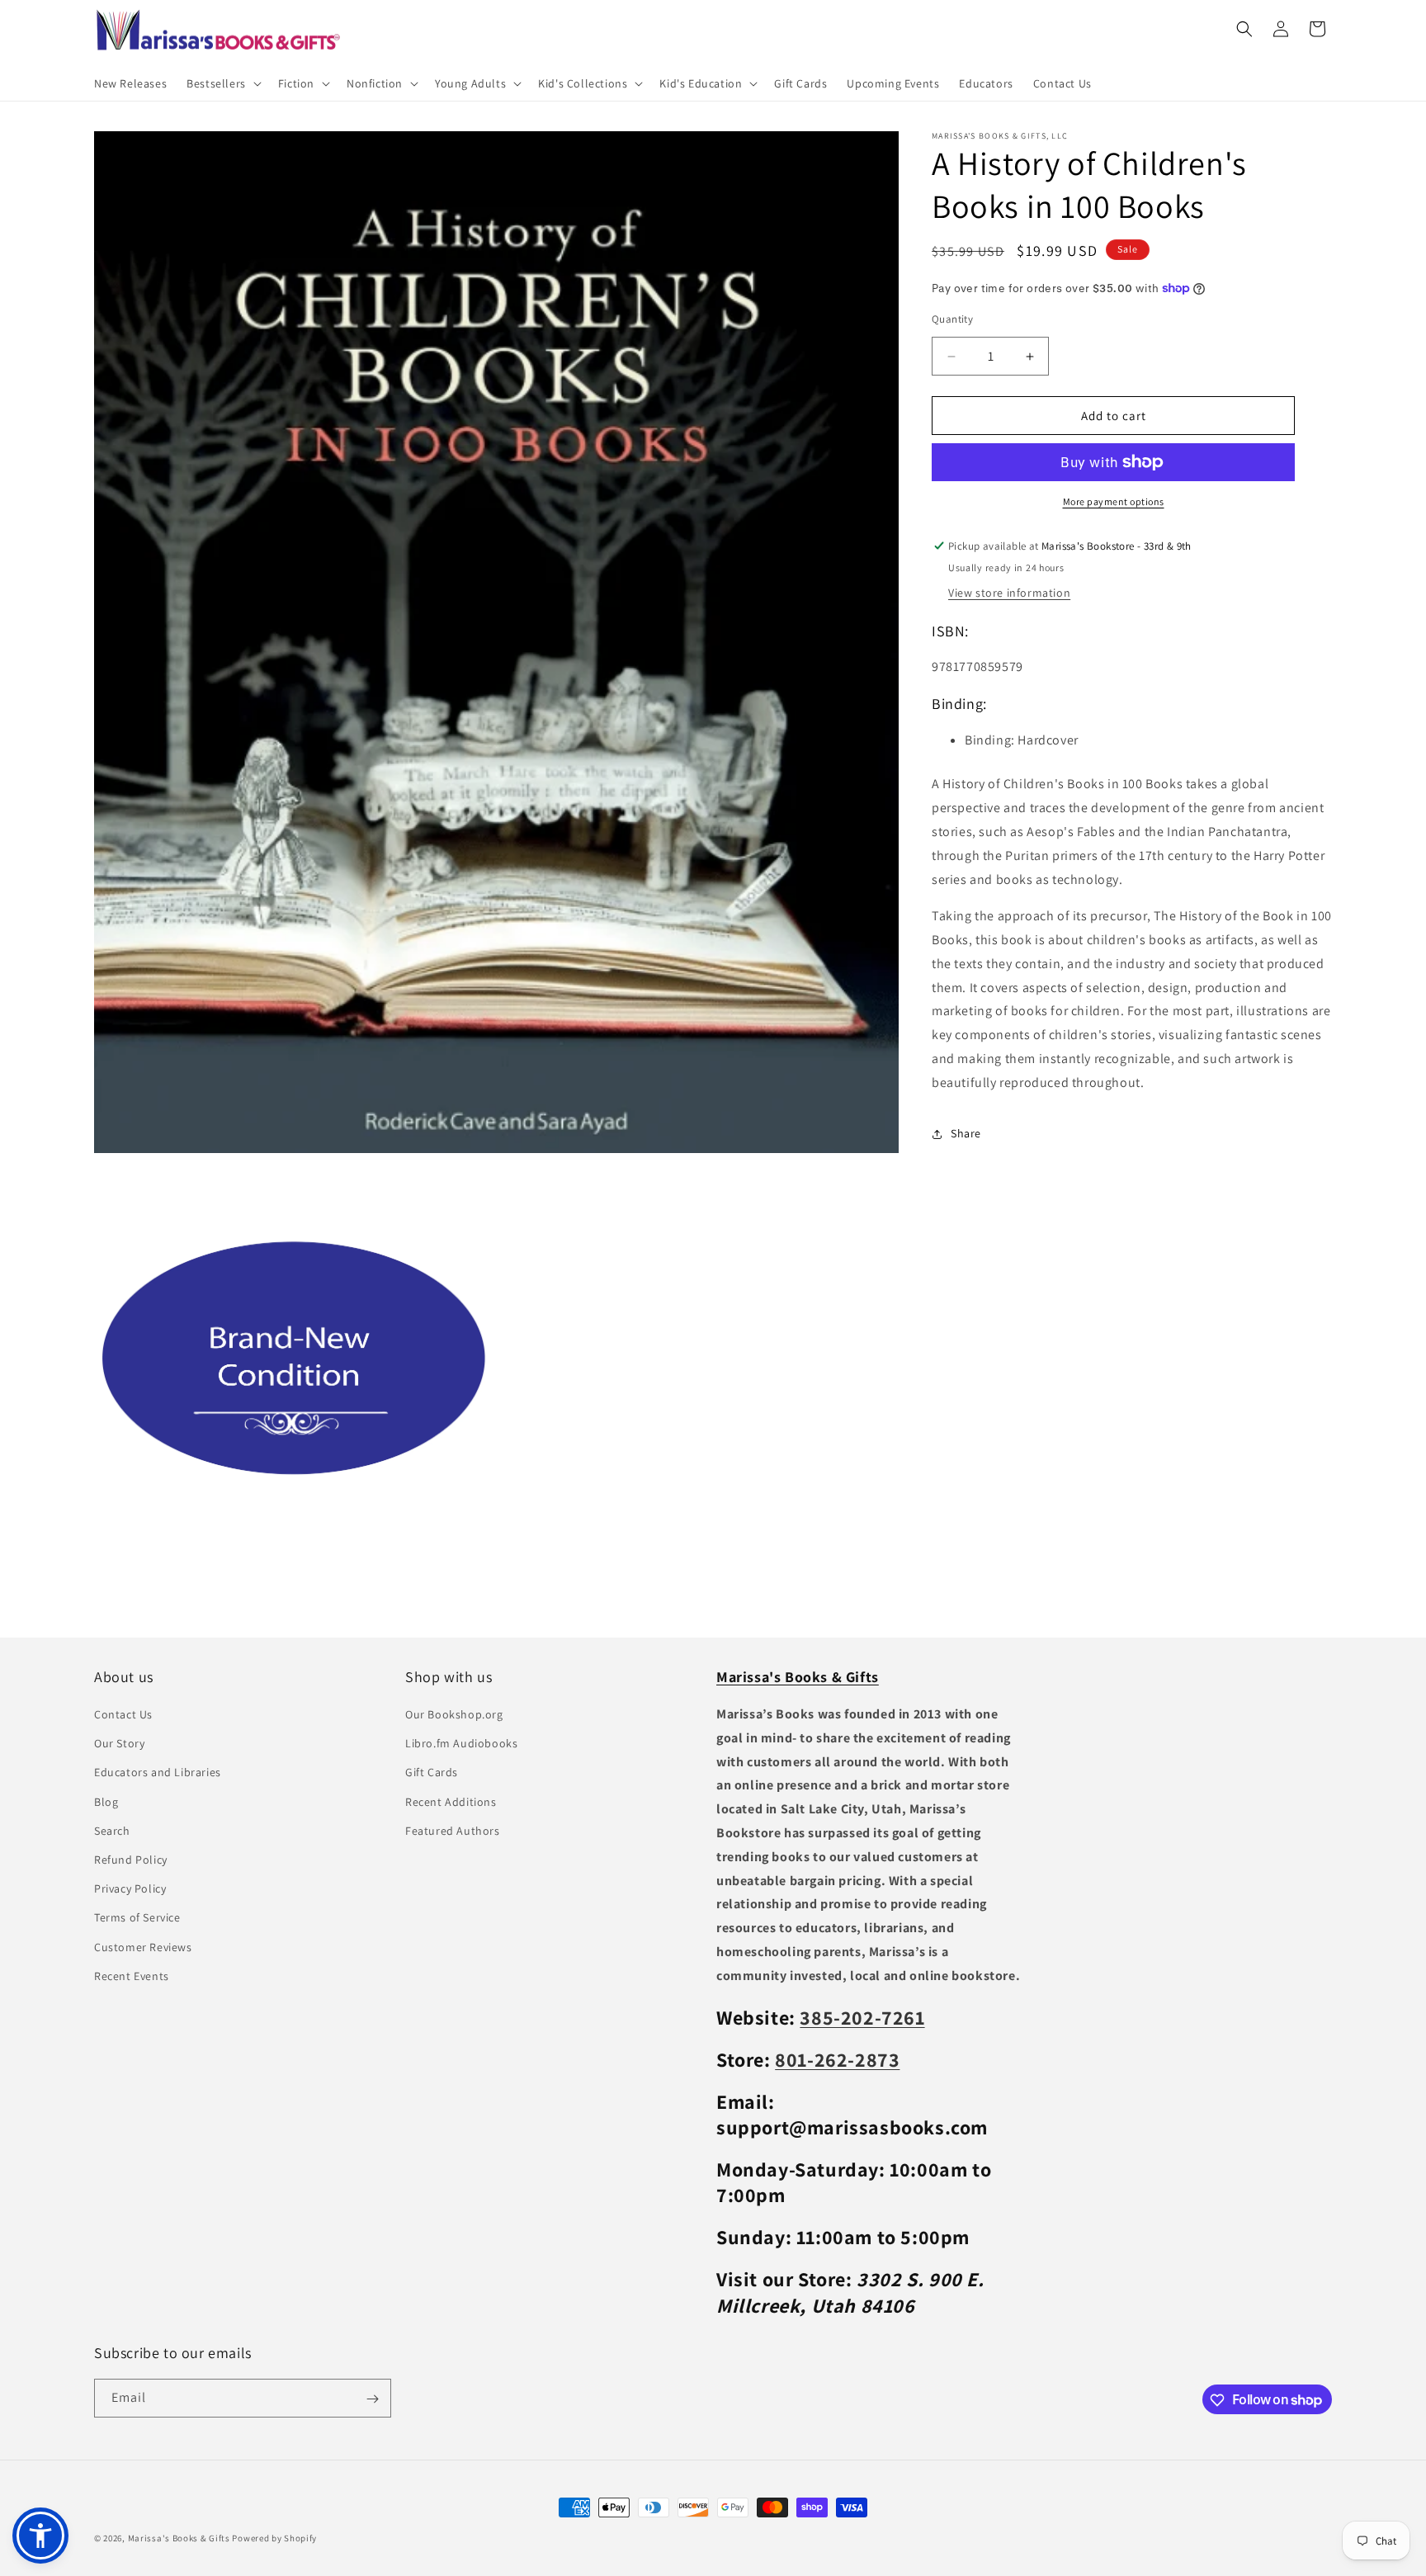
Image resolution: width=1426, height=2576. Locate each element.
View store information (1009, 593)
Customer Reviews (143, 1947)
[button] (222, 83)
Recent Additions (451, 1802)
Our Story (119, 1744)
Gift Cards (432, 1773)
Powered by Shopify (274, 2538)
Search (112, 1831)
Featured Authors (453, 1831)
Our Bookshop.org (454, 1715)
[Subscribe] (372, 2399)
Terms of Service (137, 1918)
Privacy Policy (130, 1889)
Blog (106, 1802)
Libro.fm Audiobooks (461, 1744)
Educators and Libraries (158, 1773)
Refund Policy (131, 1860)
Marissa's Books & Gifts (179, 2538)
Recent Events (132, 1976)
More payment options (1114, 501)
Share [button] (966, 1133)
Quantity (952, 319)
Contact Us (123, 1715)
